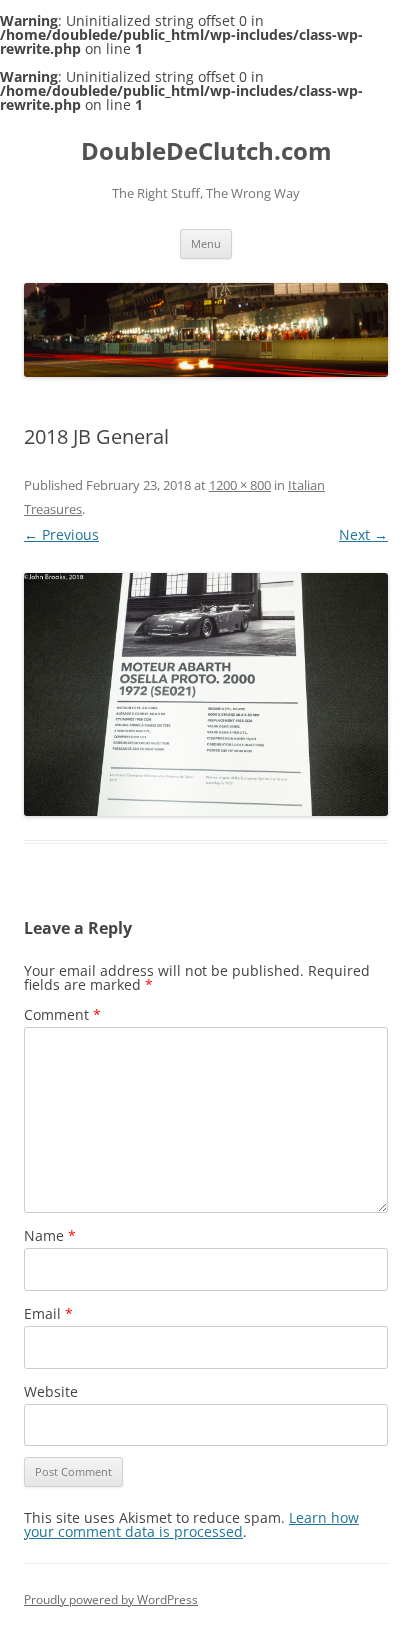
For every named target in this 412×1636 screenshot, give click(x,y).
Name (50, 1235)
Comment (62, 1014)
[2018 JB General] (206, 694)
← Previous (61, 534)
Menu (206, 243)
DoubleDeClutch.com (206, 151)
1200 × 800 (240, 485)
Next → (363, 534)
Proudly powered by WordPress (111, 1599)
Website (51, 1391)
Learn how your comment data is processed (191, 1524)
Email (48, 1313)
